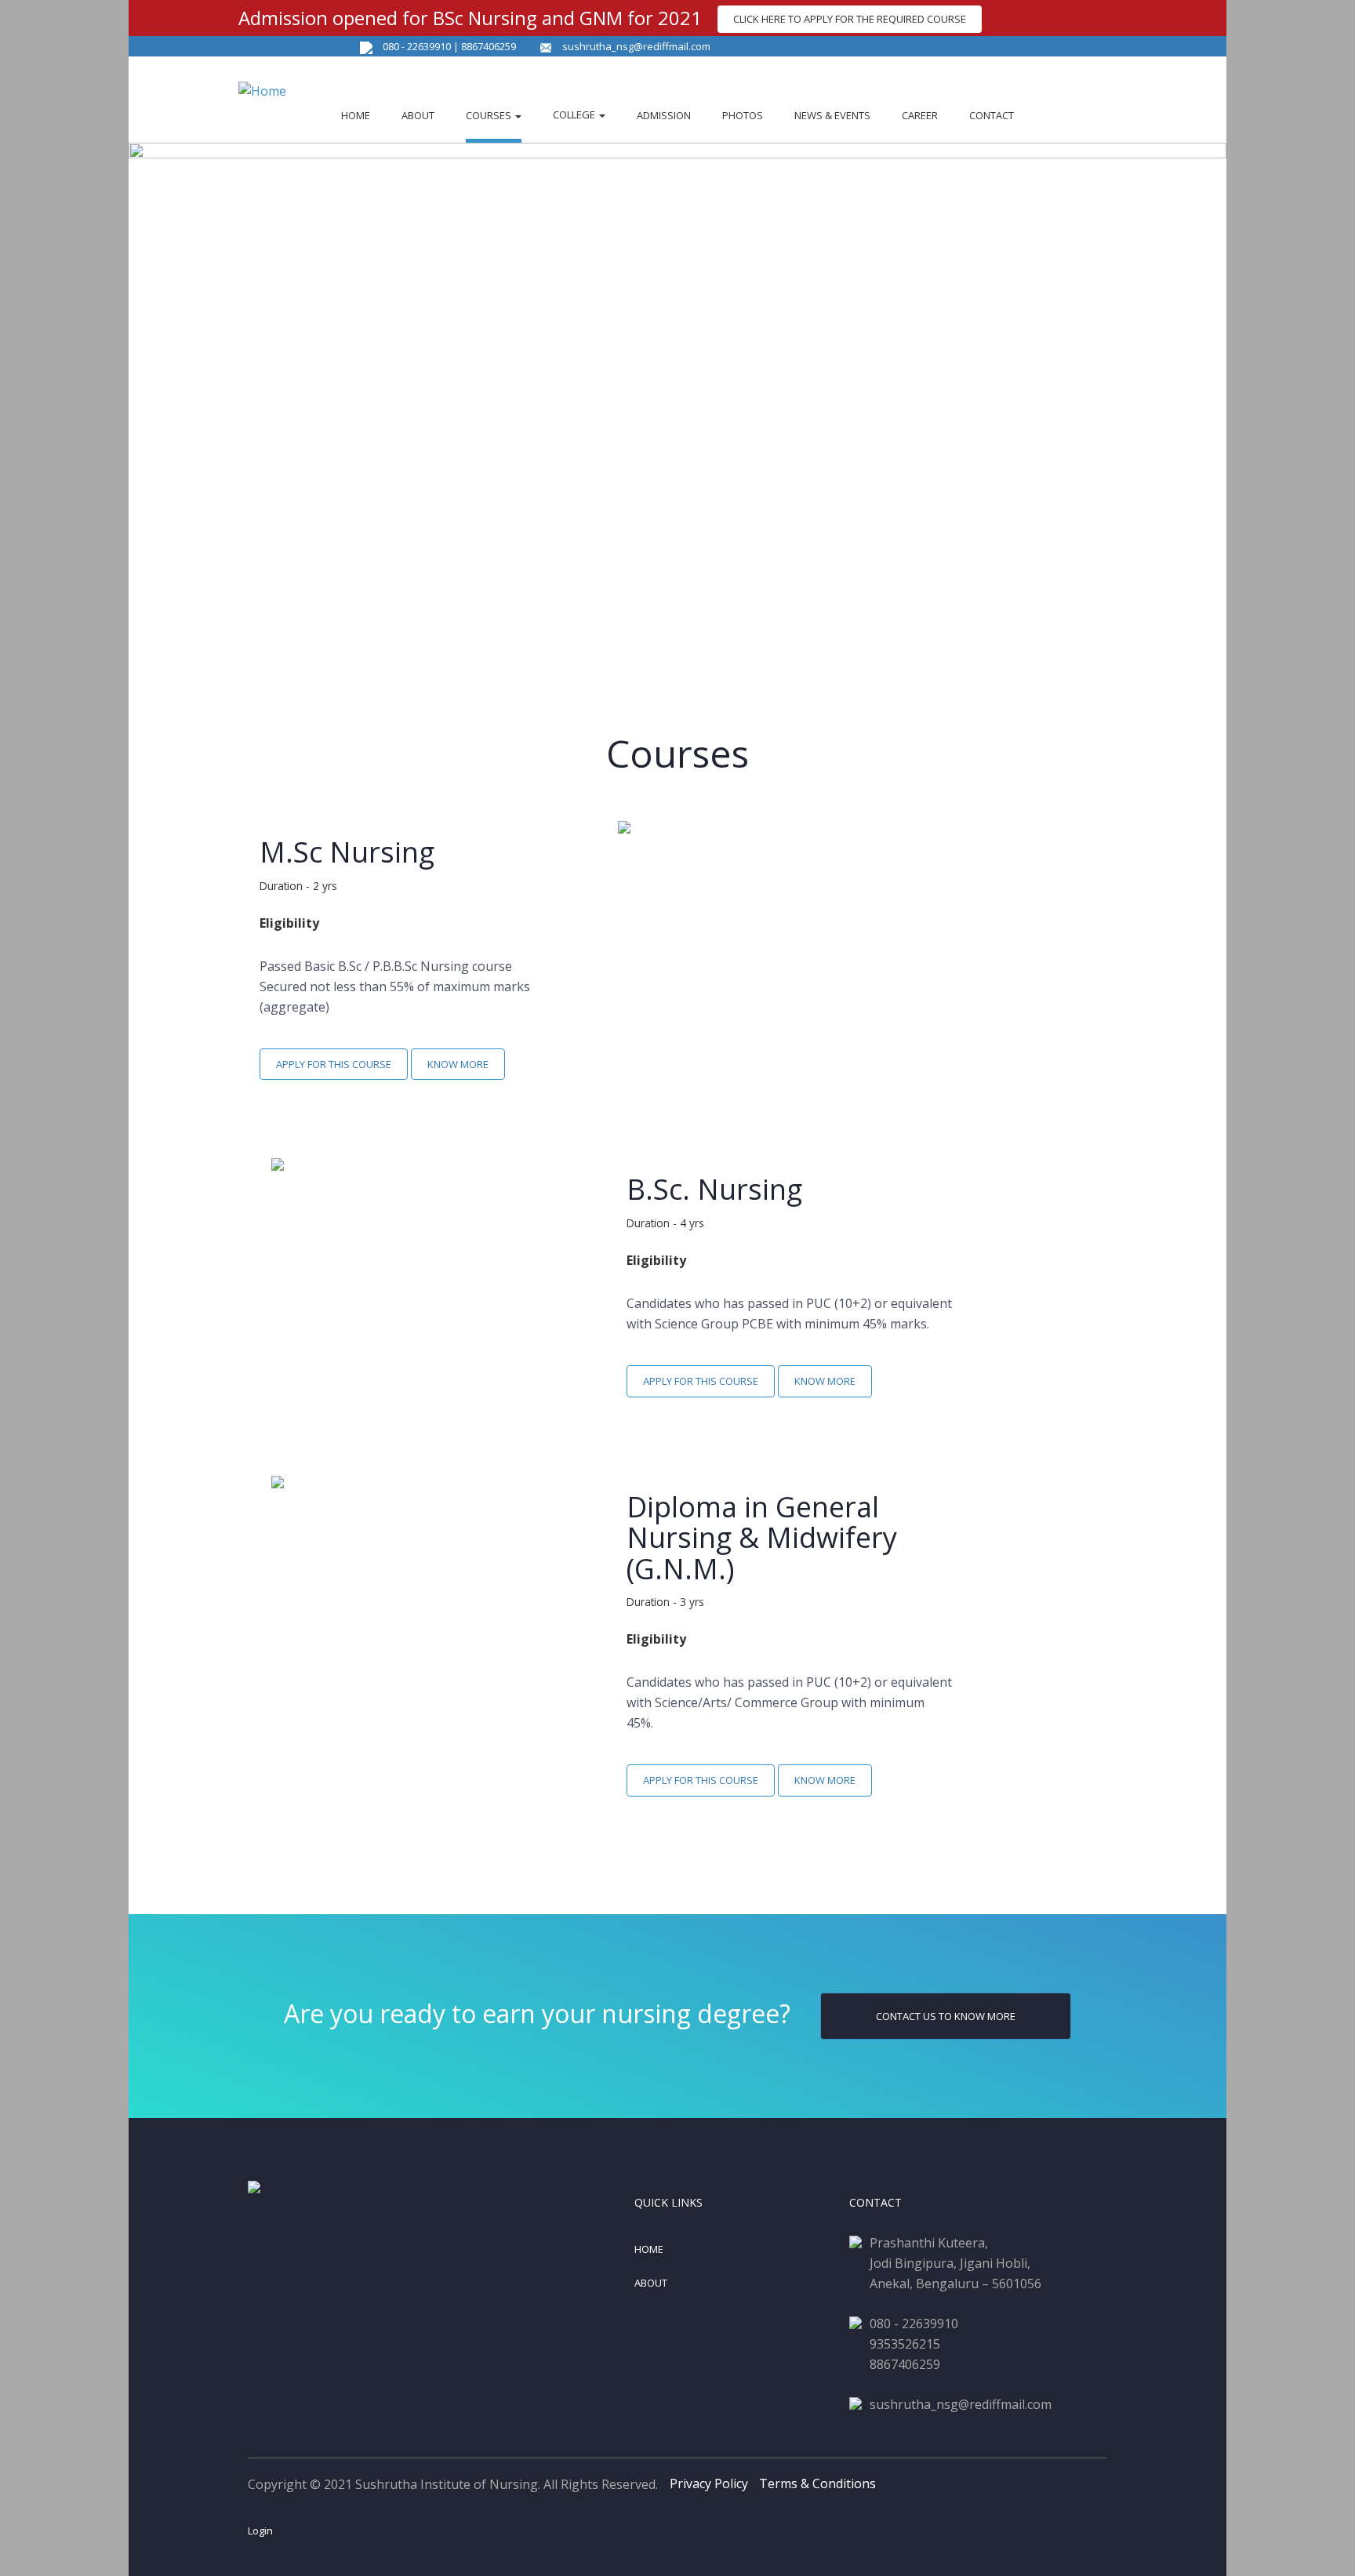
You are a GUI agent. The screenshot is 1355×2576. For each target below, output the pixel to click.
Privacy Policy (709, 2483)
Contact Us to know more (946, 2016)
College (575, 114)
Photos (743, 115)
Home (356, 115)
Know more (458, 1064)
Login (260, 2531)
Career (920, 115)
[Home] (270, 86)
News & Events (832, 115)
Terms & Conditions (817, 2483)
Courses (490, 115)
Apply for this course (334, 1064)
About (418, 115)
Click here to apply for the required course (850, 19)
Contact (992, 115)
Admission (664, 115)
